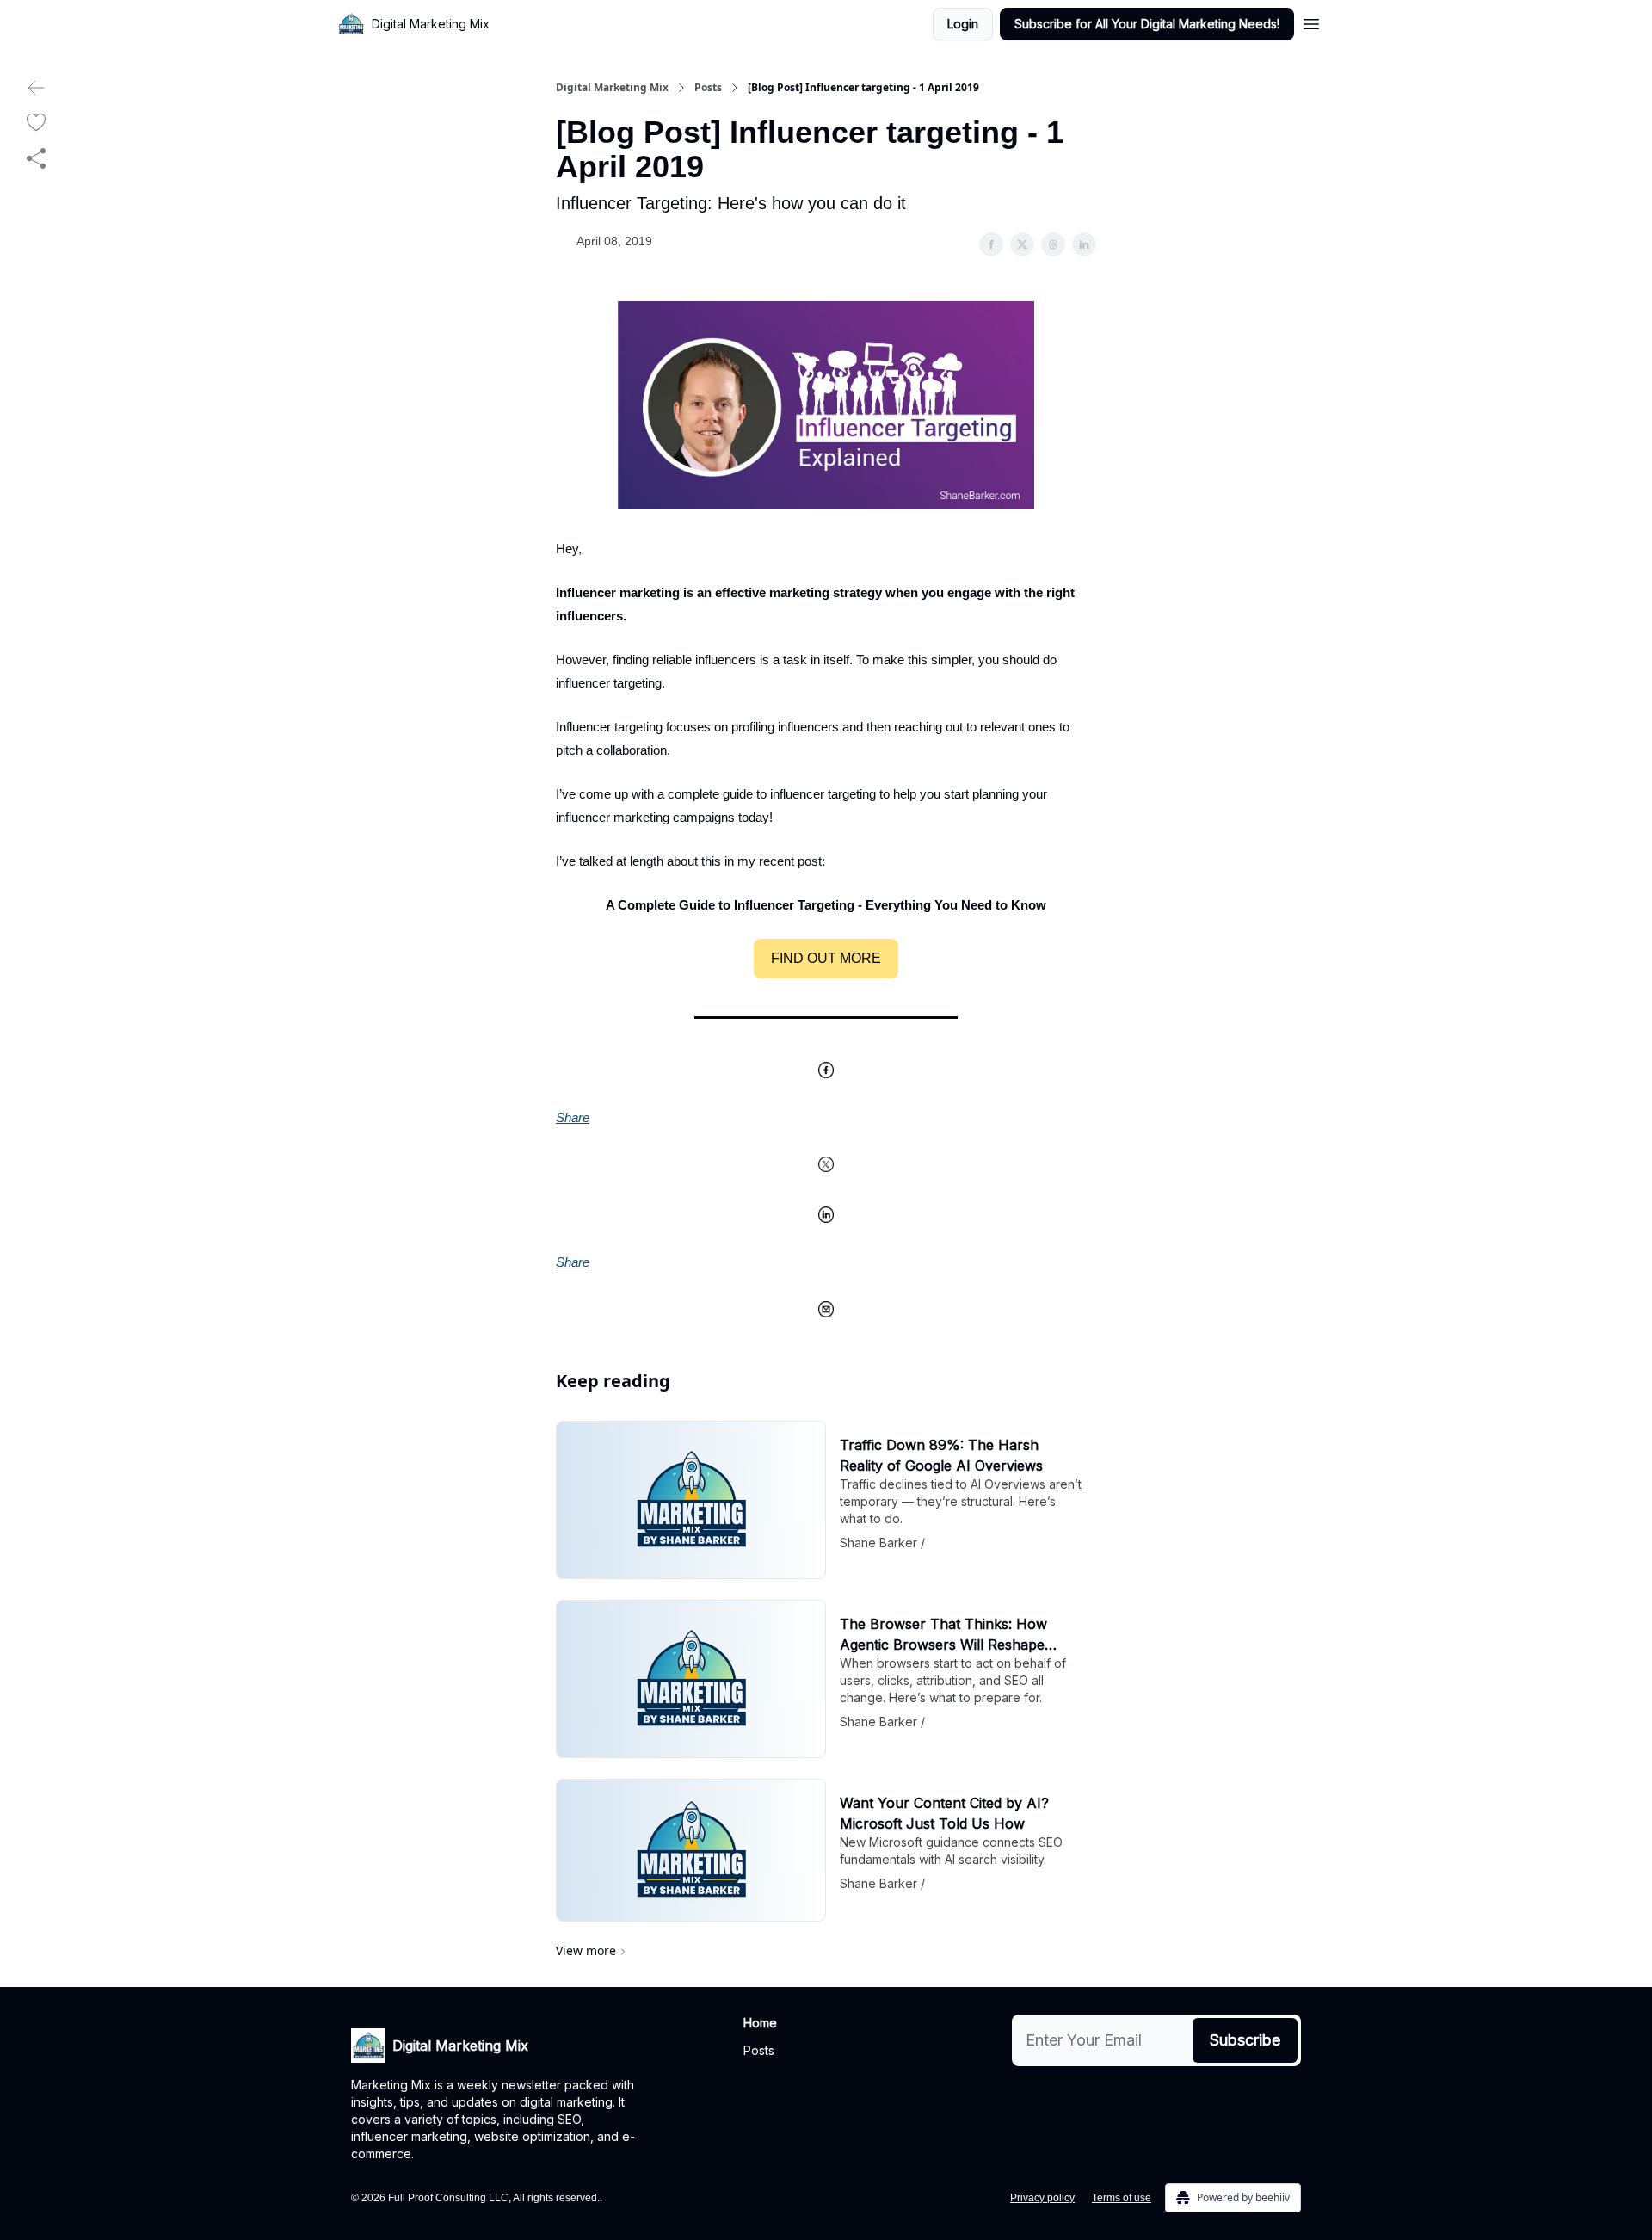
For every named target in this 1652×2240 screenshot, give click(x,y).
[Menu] (1311, 22)
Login (963, 24)
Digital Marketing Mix (612, 88)
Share (573, 1117)
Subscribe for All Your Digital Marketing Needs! (1147, 24)
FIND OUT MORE (826, 958)
